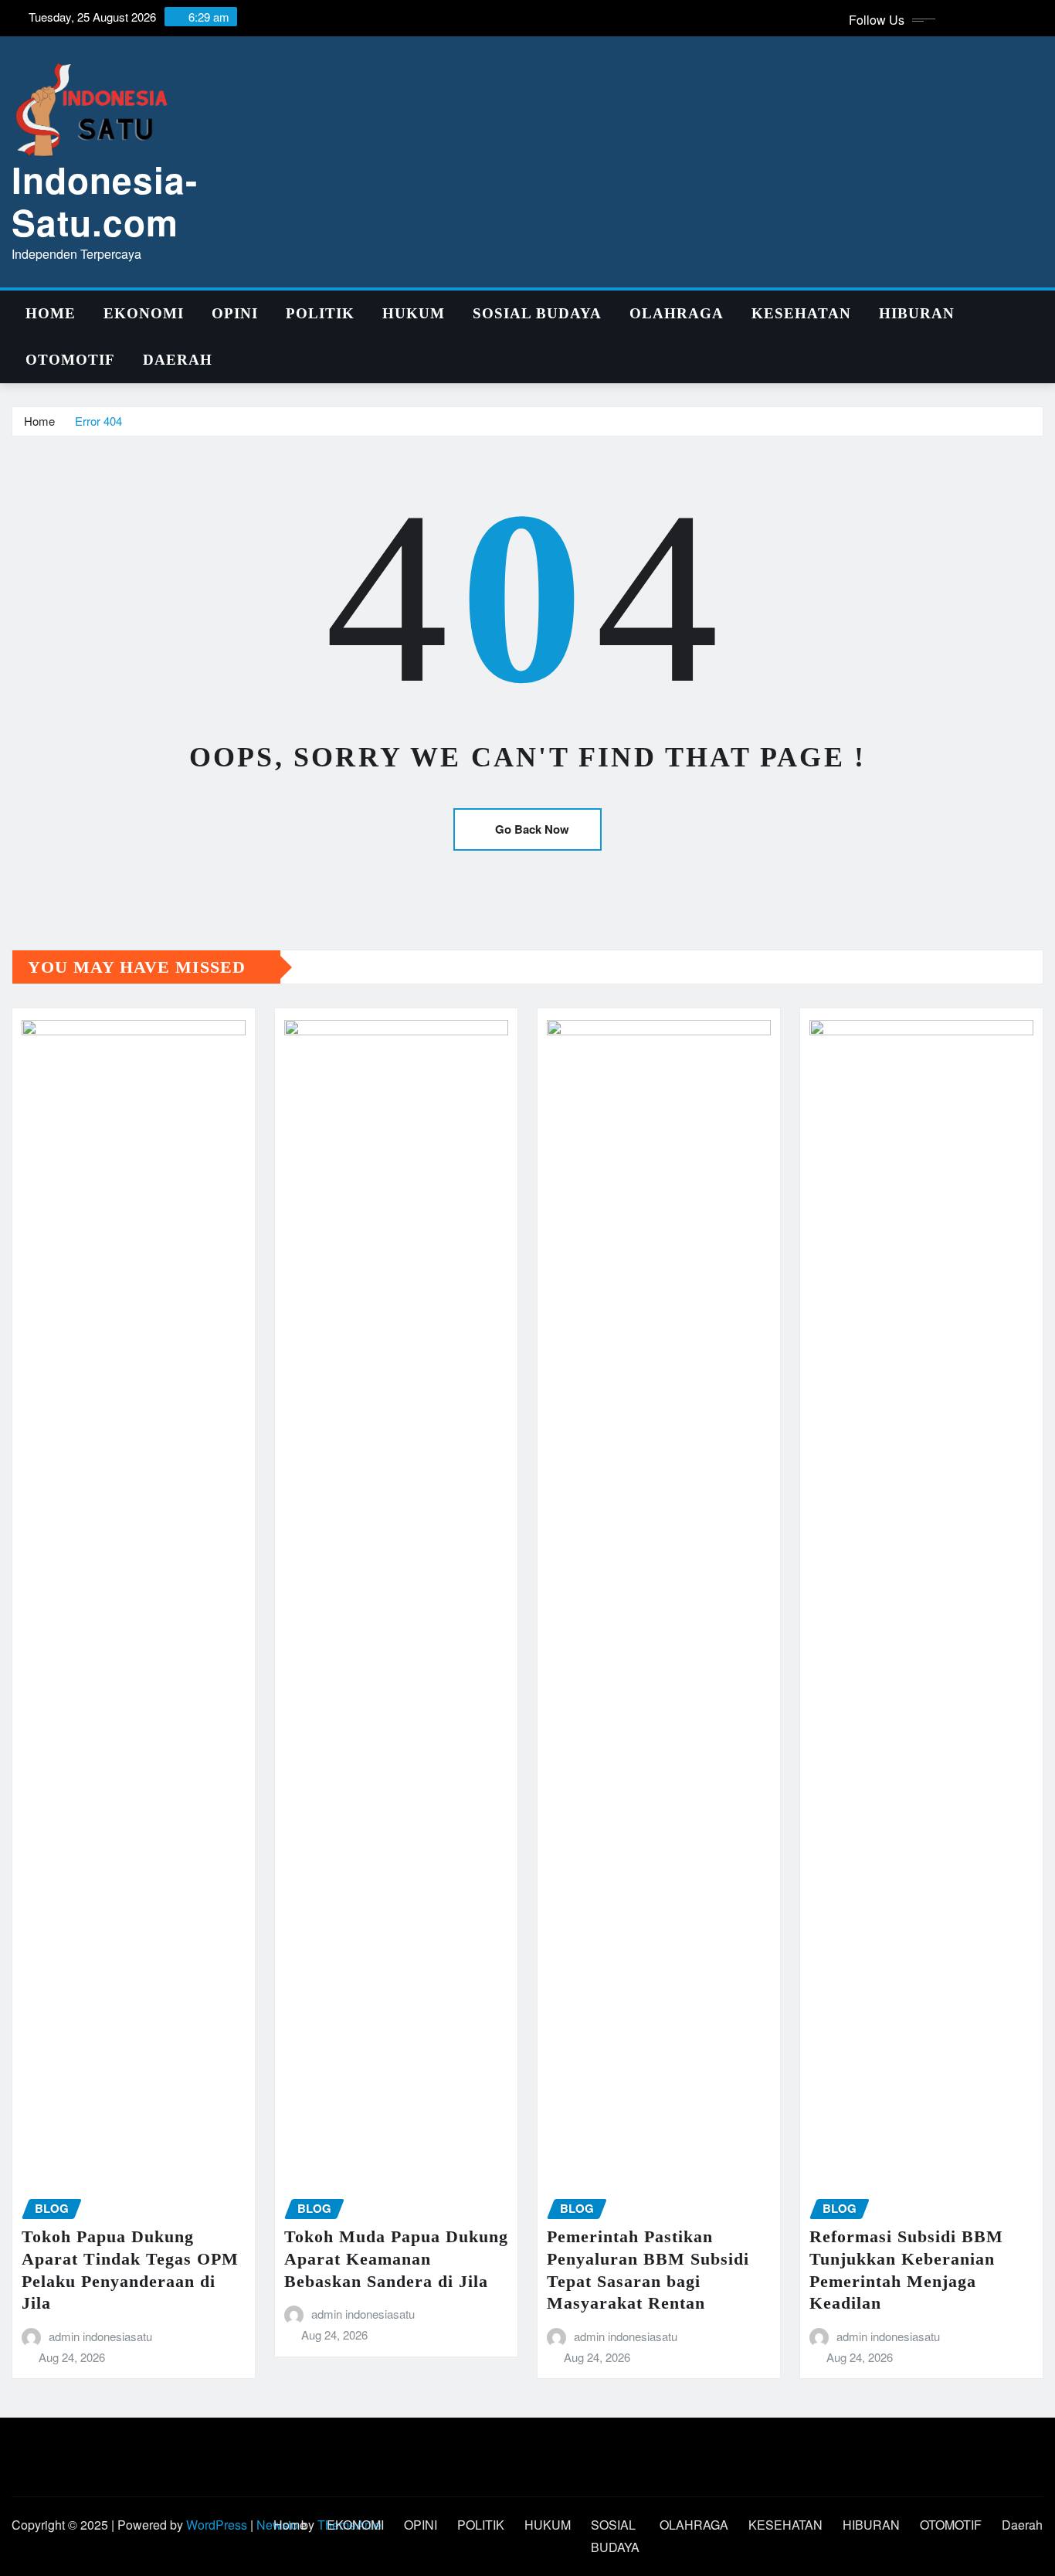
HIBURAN (917, 313)
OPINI (235, 313)
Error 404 (98, 421)
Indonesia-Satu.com (105, 201)
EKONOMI (144, 313)
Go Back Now (532, 829)
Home (51, 313)
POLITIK (320, 313)
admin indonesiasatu (100, 2336)
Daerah (178, 360)
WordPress (217, 2525)
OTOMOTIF (70, 360)
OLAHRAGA (677, 313)
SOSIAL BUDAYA (537, 313)
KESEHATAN (801, 313)
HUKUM (414, 313)
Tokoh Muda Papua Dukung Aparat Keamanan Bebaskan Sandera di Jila (396, 2258)
